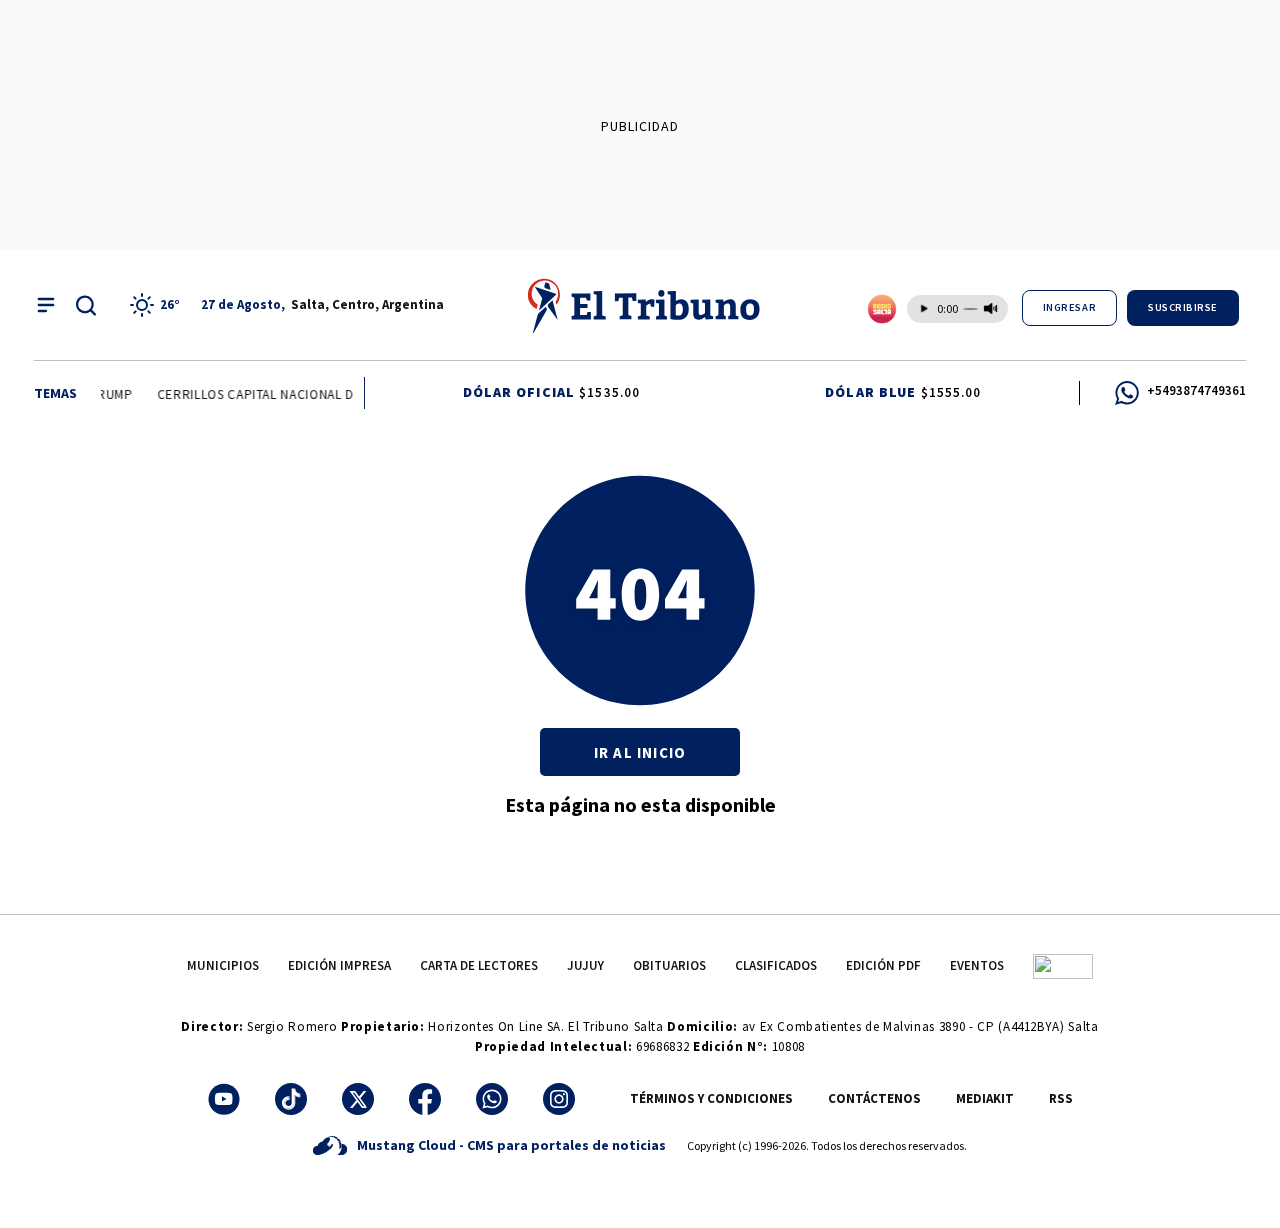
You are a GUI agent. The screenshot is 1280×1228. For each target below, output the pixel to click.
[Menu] (46, 305)
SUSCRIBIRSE (1183, 307)
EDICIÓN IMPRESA (339, 965)
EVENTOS (977, 965)
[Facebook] (425, 1099)
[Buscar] (86, 305)
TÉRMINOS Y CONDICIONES (711, 1098)
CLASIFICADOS (776, 965)
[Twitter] (358, 1099)
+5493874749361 (1196, 390)
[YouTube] (224, 1099)
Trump (107, 394)
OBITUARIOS (669, 965)
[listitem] (158, 305)
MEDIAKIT (985, 1098)
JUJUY (585, 965)
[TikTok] (291, 1099)
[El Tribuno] (645, 305)
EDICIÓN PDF (883, 965)
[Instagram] (559, 1099)
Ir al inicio (640, 752)
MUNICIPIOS (223, 965)
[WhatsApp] (492, 1099)
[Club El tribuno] (1063, 965)
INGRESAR (1069, 307)
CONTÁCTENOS (874, 1098)
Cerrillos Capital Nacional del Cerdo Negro (305, 394)
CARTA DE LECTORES (479, 965)
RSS (1061, 1098)
